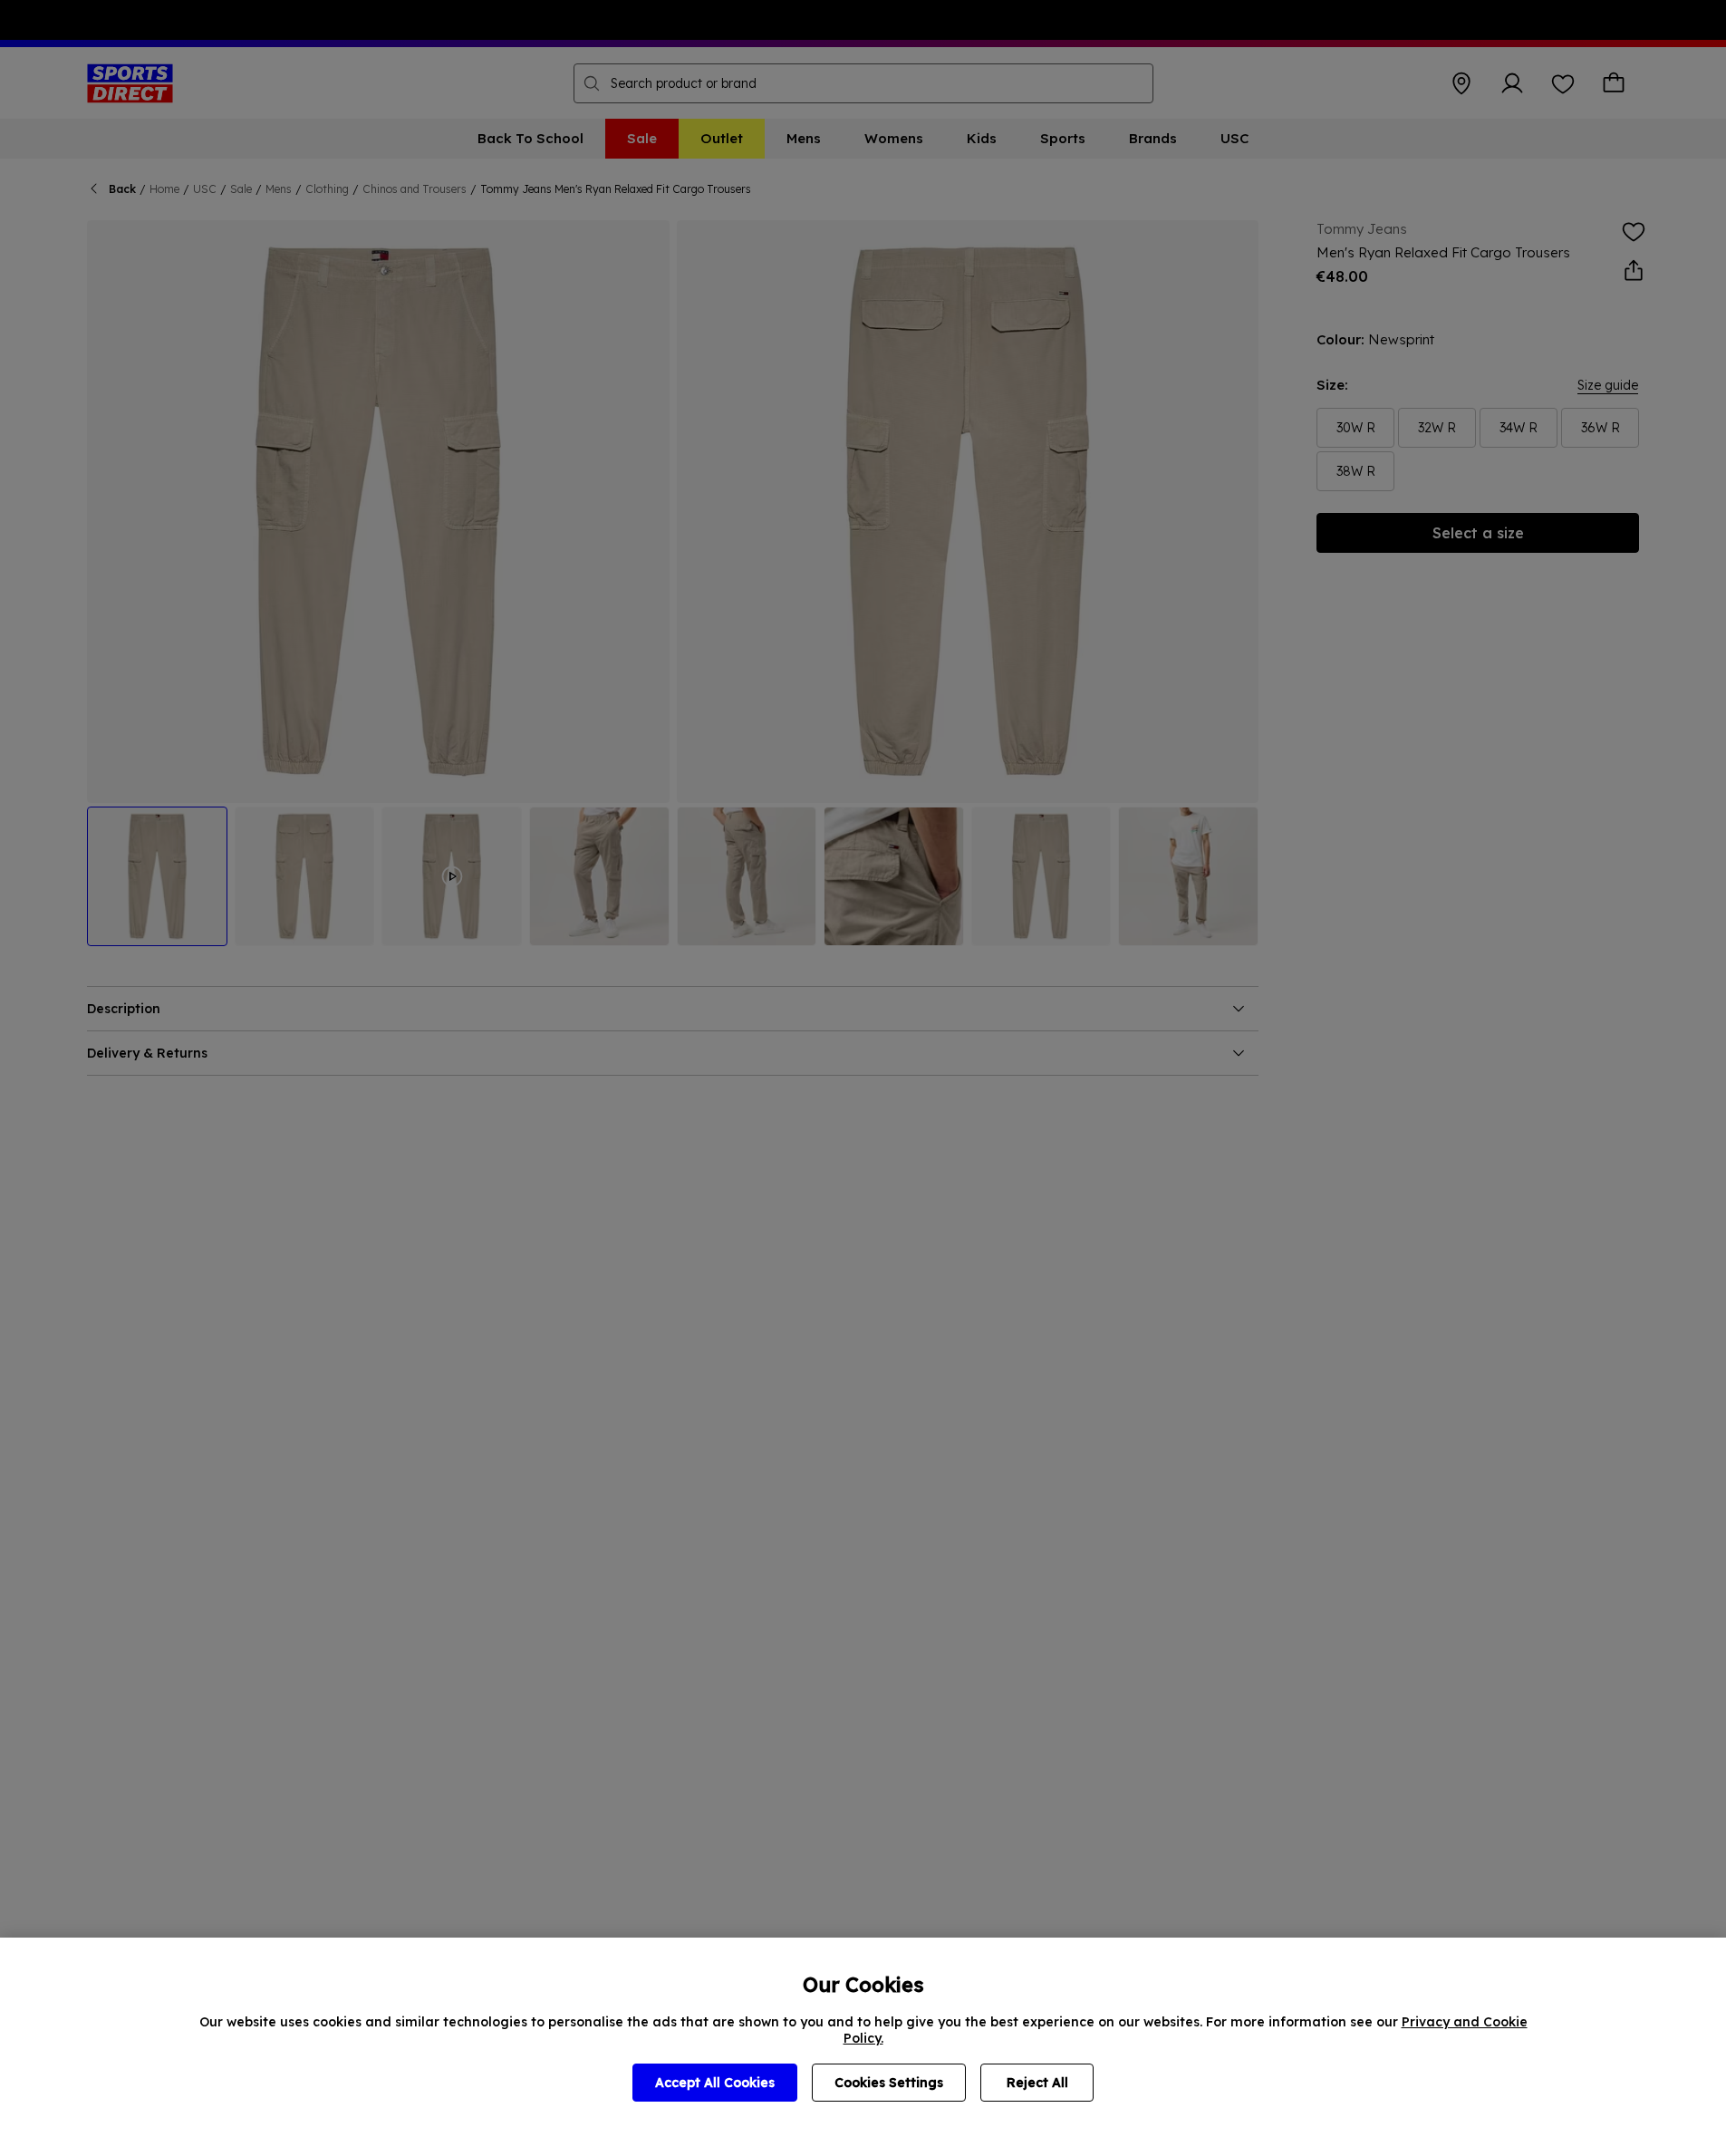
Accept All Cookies (715, 2083)
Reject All (1037, 2083)
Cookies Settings (889, 2083)
